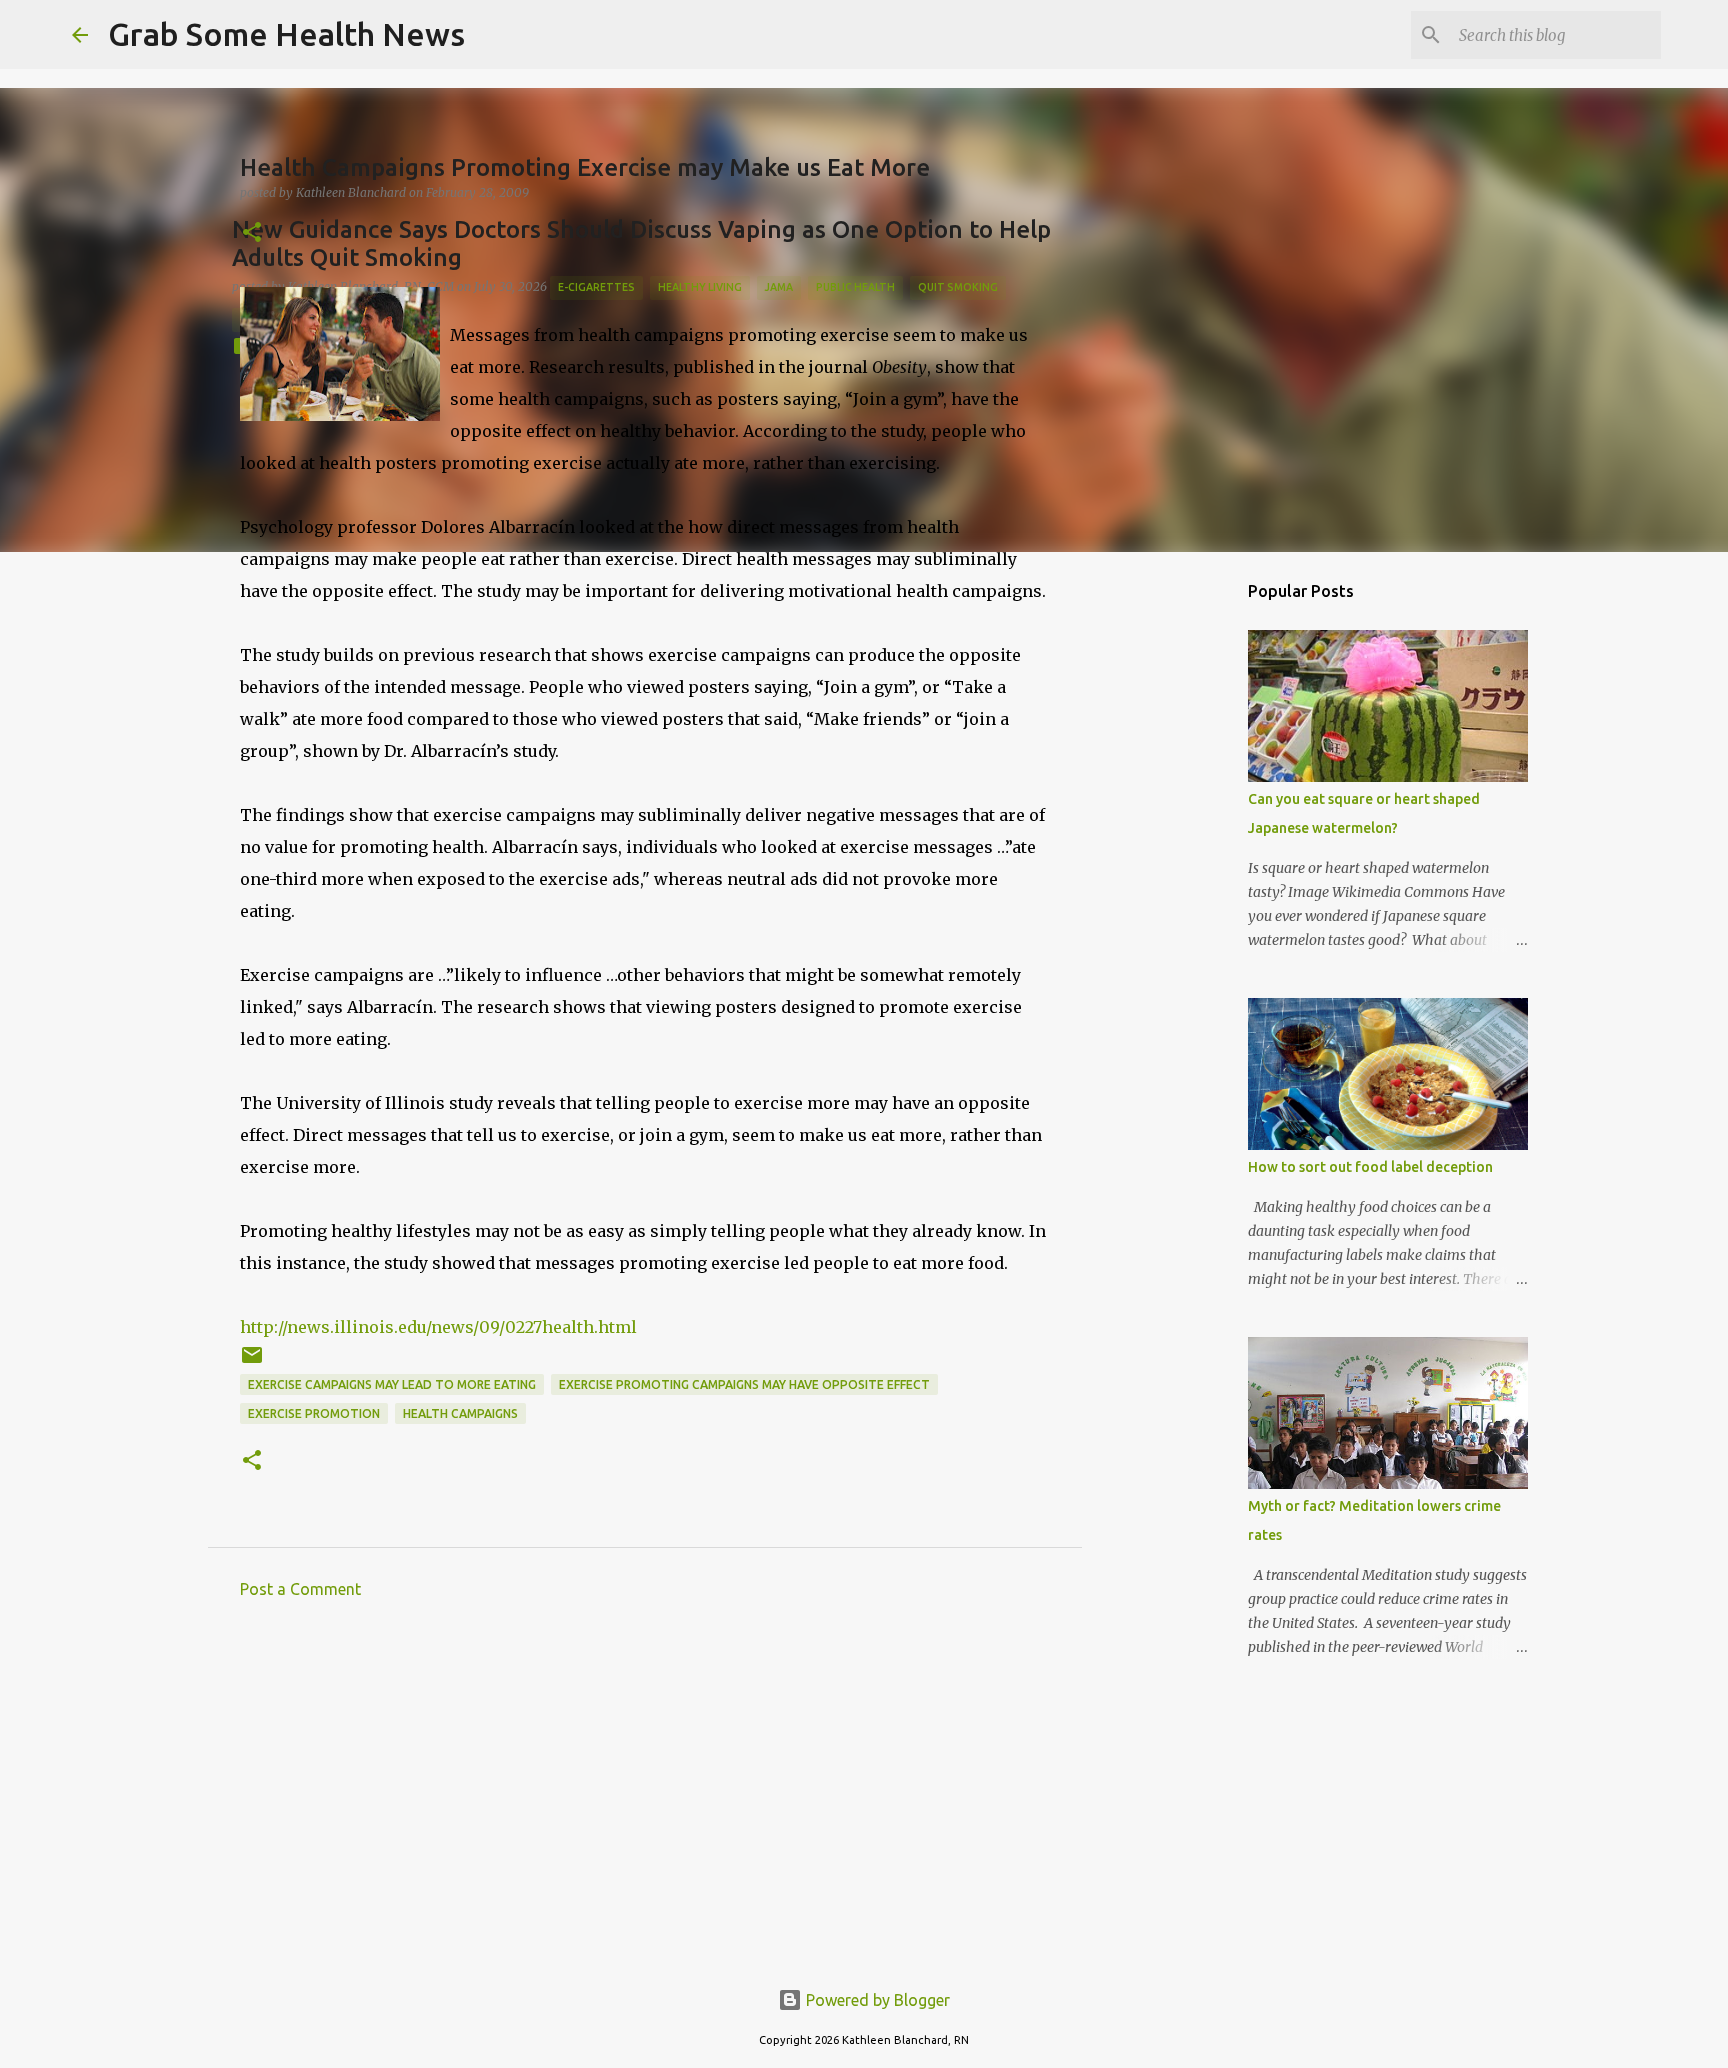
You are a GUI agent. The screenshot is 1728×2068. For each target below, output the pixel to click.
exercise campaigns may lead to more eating (392, 1384)
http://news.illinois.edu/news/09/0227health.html (438, 1327)
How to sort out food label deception (1370, 1167)
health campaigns (460, 1413)
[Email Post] (252, 1362)
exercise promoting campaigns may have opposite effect (744, 1384)
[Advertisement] (645, 1800)
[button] (252, 233)
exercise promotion (314, 1413)
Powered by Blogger (876, 2000)
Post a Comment (300, 1589)
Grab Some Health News (286, 34)
